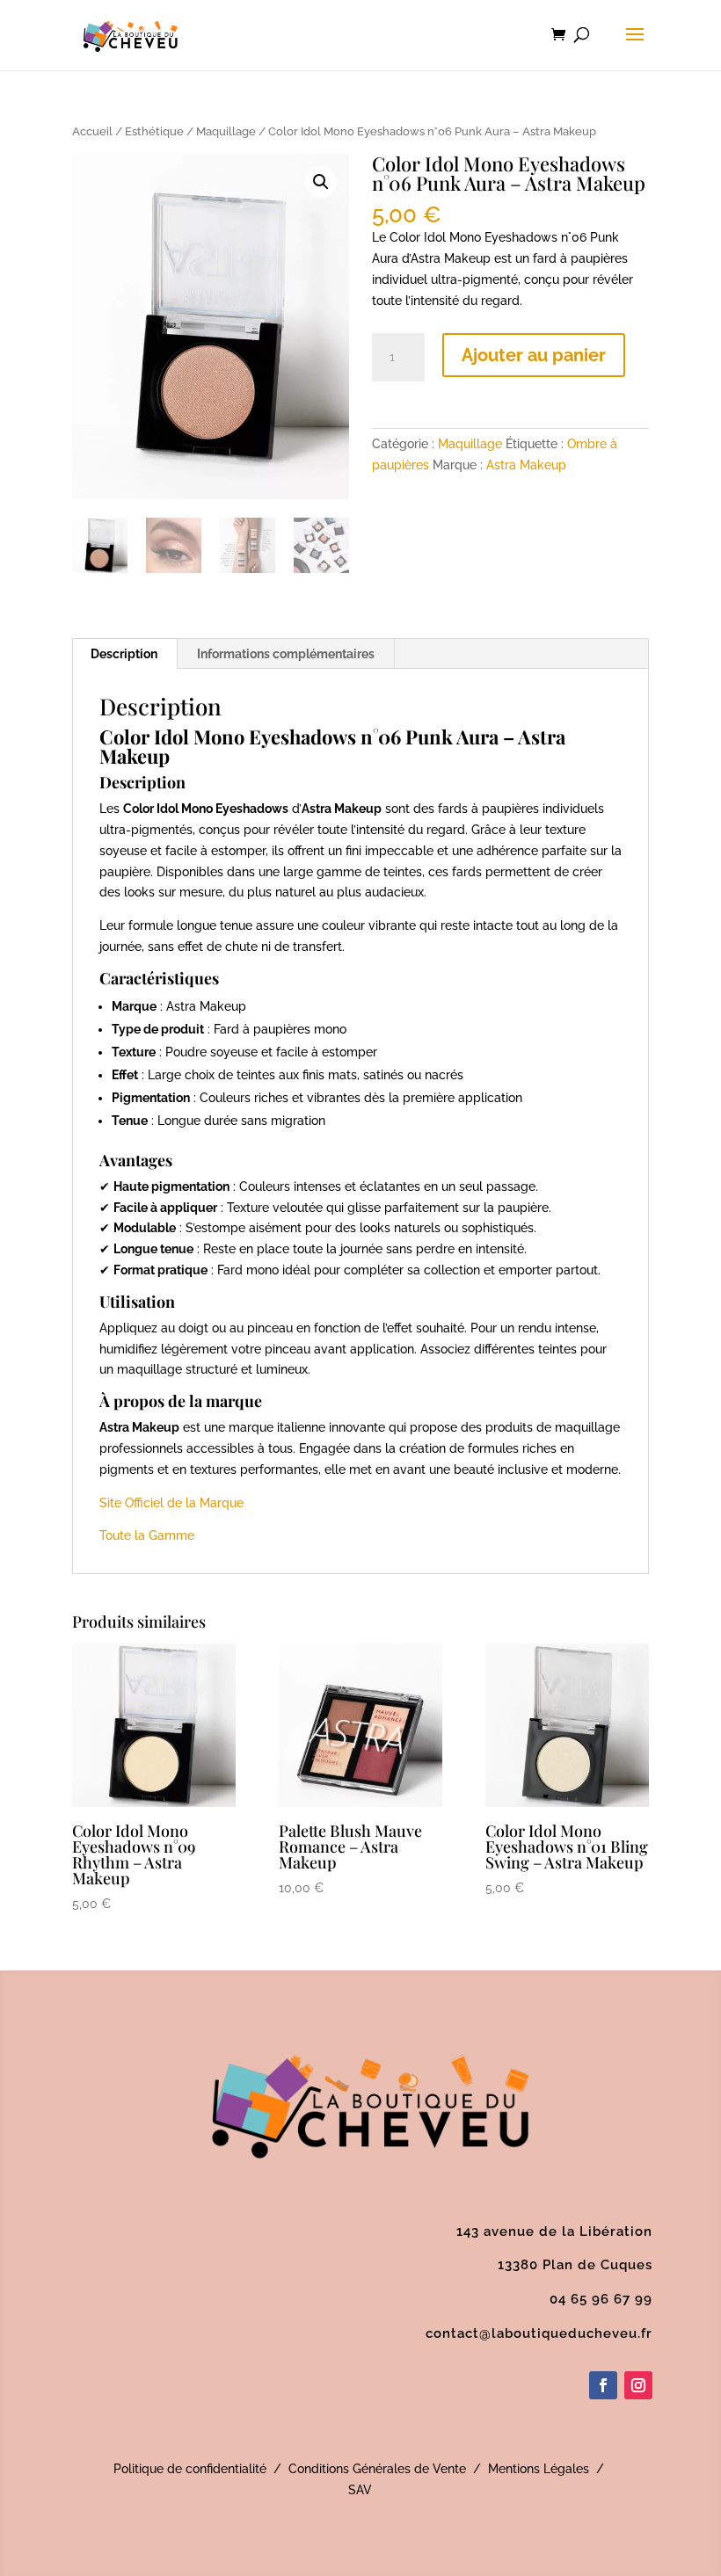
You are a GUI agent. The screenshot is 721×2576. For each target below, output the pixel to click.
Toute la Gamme (147, 1535)
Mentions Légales (539, 2469)
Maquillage (226, 131)
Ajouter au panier (534, 355)
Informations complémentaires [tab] (286, 654)
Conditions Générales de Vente (377, 2469)
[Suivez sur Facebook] (603, 2385)
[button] (321, 182)
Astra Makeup (526, 465)
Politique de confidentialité (190, 2469)
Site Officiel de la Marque (171, 1503)
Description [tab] (124, 654)
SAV (360, 2490)
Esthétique (154, 131)
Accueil (92, 131)
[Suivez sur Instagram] (638, 2385)
